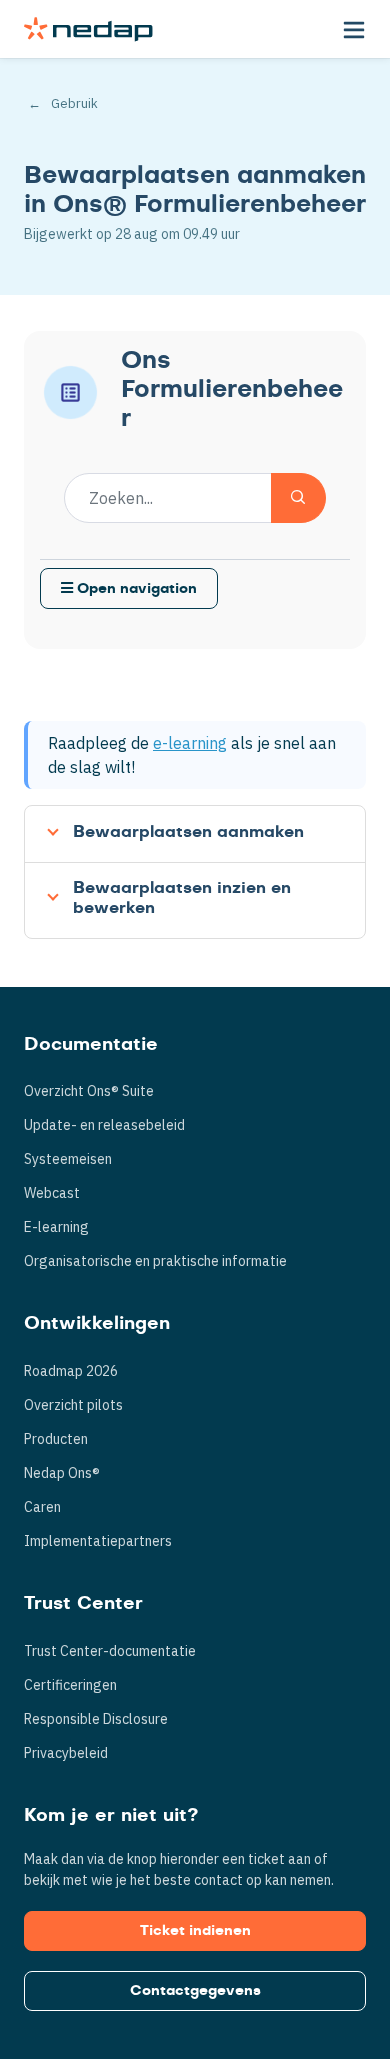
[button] (354, 29)
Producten (56, 1439)
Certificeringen (70, 1685)
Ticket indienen (195, 1931)
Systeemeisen (68, 1159)
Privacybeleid (66, 1753)
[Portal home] (88, 29)
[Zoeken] (298, 498)
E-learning (56, 1227)
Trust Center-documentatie (110, 1651)
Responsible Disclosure (96, 1719)
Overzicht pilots (73, 1405)
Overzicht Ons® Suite (89, 1091)
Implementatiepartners (98, 1541)
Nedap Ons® (62, 1473)
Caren (42, 1507)
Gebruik (74, 103)
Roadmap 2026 (71, 1371)
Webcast (52, 1193)
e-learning (190, 743)
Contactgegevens (195, 1991)
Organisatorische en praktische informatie (155, 1261)
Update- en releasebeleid (104, 1125)
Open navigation (135, 589)
